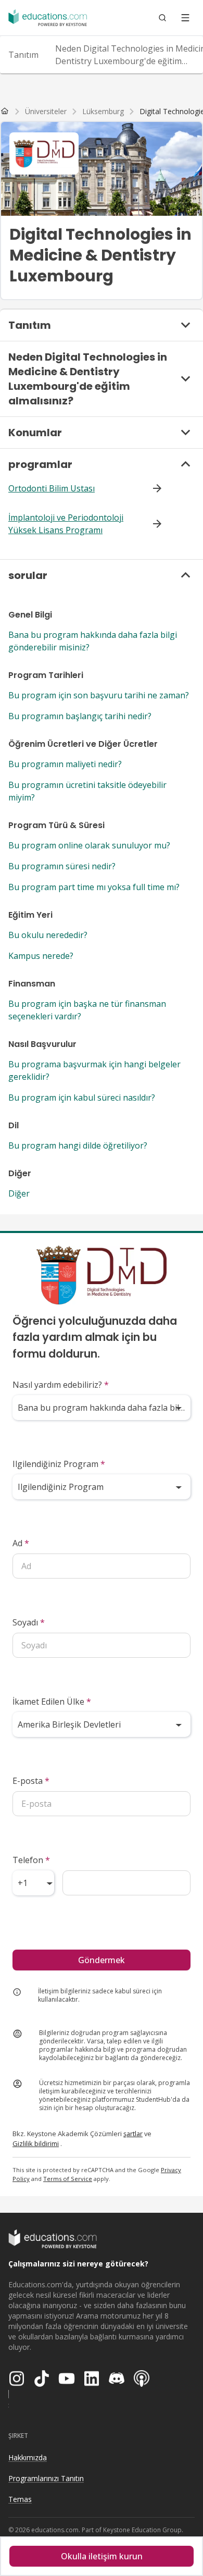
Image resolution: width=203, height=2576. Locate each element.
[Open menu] (185, 18)
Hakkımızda (28, 2457)
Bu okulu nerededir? (48, 935)
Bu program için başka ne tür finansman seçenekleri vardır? (87, 1010)
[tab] (23, 55)
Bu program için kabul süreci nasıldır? (82, 1098)
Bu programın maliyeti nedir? (65, 764)
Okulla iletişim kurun (102, 2556)
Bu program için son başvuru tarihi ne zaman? (99, 695)
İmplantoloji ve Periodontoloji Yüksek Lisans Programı (66, 524)
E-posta (31, 1781)
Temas (20, 2499)
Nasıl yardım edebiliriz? (61, 1385)
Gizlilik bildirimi (36, 2143)
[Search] (162, 18)
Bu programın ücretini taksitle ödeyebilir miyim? (87, 791)
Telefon (31, 1860)
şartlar (133, 2134)
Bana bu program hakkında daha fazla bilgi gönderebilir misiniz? (93, 641)
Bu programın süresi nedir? (62, 866)
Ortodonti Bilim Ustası (52, 488)
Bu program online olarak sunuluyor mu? (89, 845)
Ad (21, 1543)
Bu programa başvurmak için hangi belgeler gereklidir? (94, 1070)
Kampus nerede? (41, 956)
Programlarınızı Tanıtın (46, 2478)
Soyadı (29, 1622)
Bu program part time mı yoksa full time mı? (94, 887)
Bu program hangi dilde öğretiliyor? (78, 1145)
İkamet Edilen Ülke (52, 1702)
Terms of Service (68, 2179)
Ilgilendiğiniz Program (59, 1464)
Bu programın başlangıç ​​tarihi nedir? (80, 716)
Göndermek (102, 1960)
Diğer (19, 1193)
